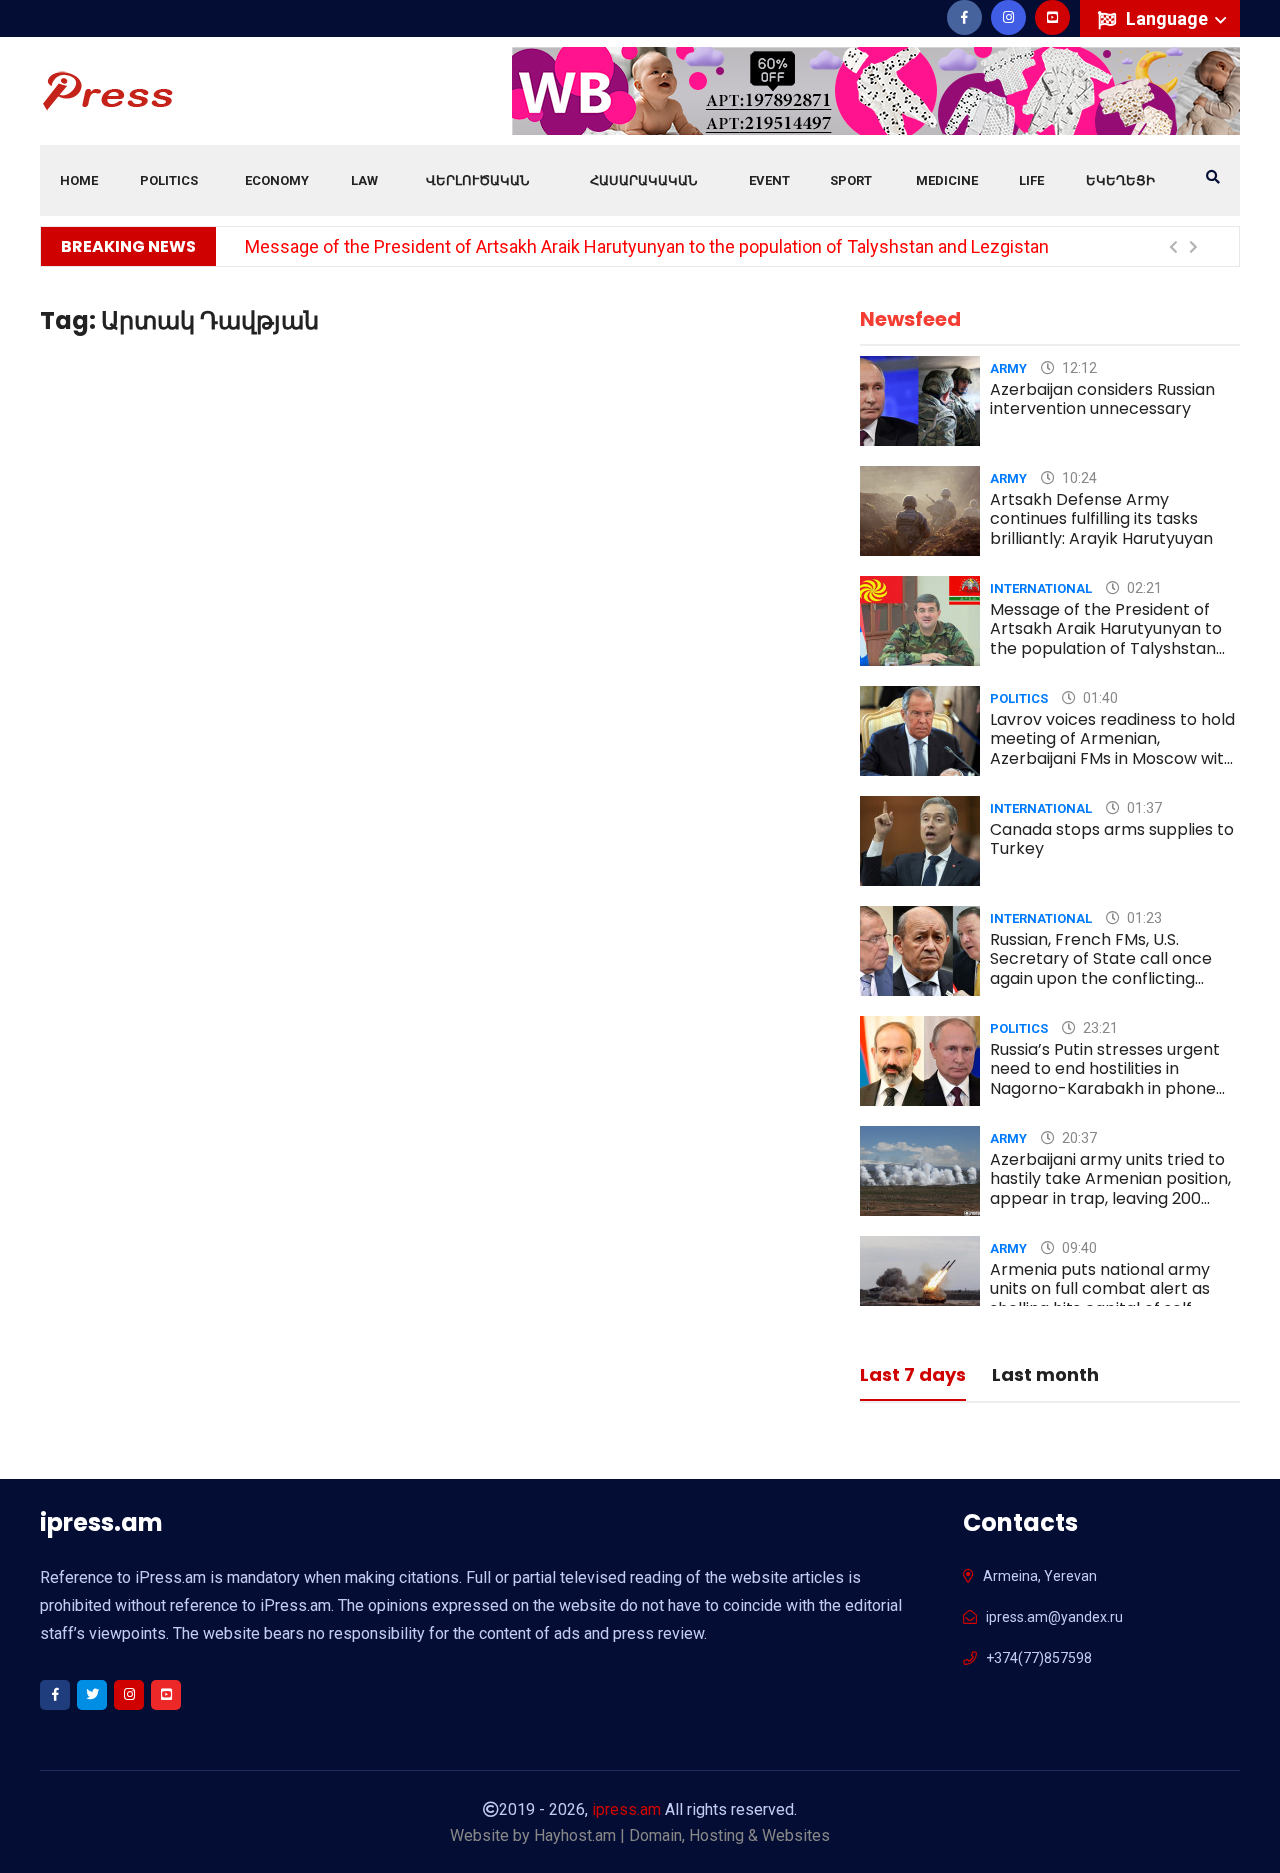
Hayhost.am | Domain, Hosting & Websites (682, 1835)
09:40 (1078, 1248)
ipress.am (626, 1809)
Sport (851, 180)
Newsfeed (910, 319)
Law (364, 180)
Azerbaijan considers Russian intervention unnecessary (1102, 399)
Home (79, 180)
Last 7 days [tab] (913, 1376)
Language (1169, 18)
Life (1031, 180)
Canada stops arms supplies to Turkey (1112, 839)
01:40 (1099, 698)
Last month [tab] (1045, 1376)
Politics (169, 180)
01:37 (1143, 808)
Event (769, 180)
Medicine (947, 180)
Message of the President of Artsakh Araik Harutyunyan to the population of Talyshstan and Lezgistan (647, 246)
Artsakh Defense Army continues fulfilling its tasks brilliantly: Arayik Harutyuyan (1101, 518)
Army (1008, 368)
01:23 (1143, 918)
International (1041, 588)
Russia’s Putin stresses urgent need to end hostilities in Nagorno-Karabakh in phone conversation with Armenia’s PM (1105, 1088)
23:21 (1099, 1028)
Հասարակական (643, 180)
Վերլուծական (477, 180)
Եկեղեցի (1120, 180)
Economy (277, 180)
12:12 (1078, 368)
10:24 (1078, 478)
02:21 (1143, 588)
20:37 (1078, 1138)
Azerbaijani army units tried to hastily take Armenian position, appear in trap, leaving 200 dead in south (1110, 1188)
